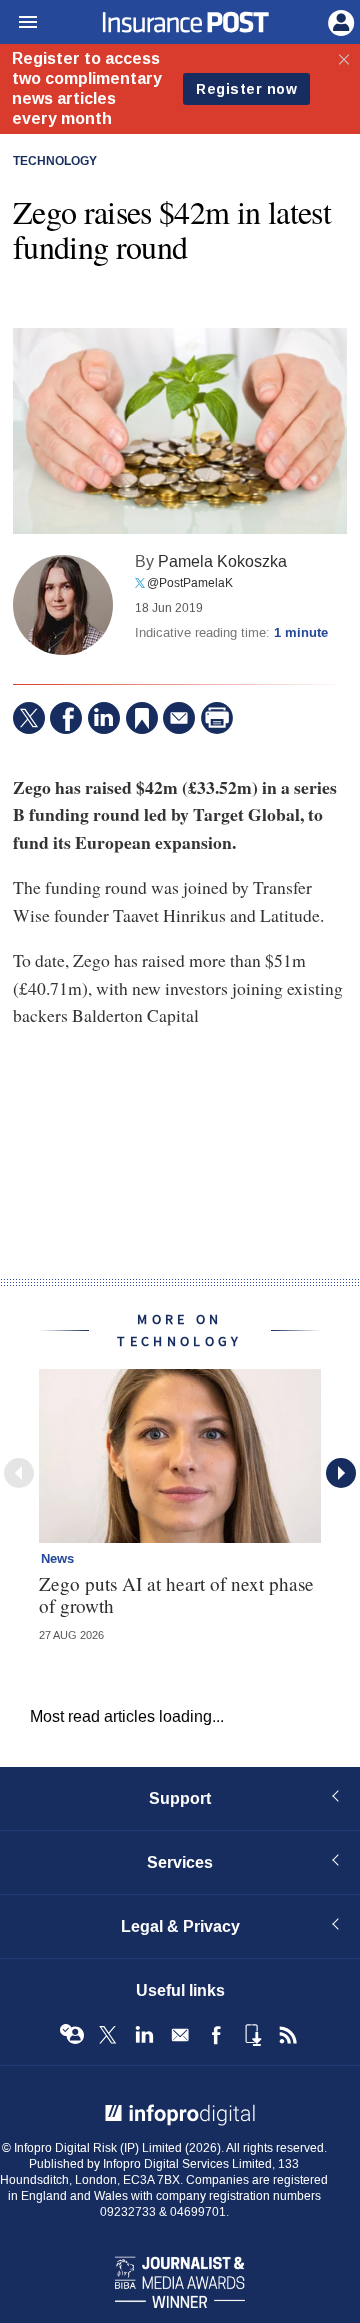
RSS (288, 2035)
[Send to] (179, 718)
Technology (55, 162)
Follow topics (72, 2035)
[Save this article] (142, 718)
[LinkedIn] (104, 718)
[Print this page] (217, 718)
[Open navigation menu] (19, 23)
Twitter (108, 2035)
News (57, 1559)
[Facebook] (66, 718)
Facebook (216, 2035)
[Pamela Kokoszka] (63, 605)
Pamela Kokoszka (222, 561)
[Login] (339, 21)
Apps (252, 2035)
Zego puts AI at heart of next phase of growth (176, 1594)
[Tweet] (29, 718)
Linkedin (144, 2035)
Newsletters (180, 2035)
